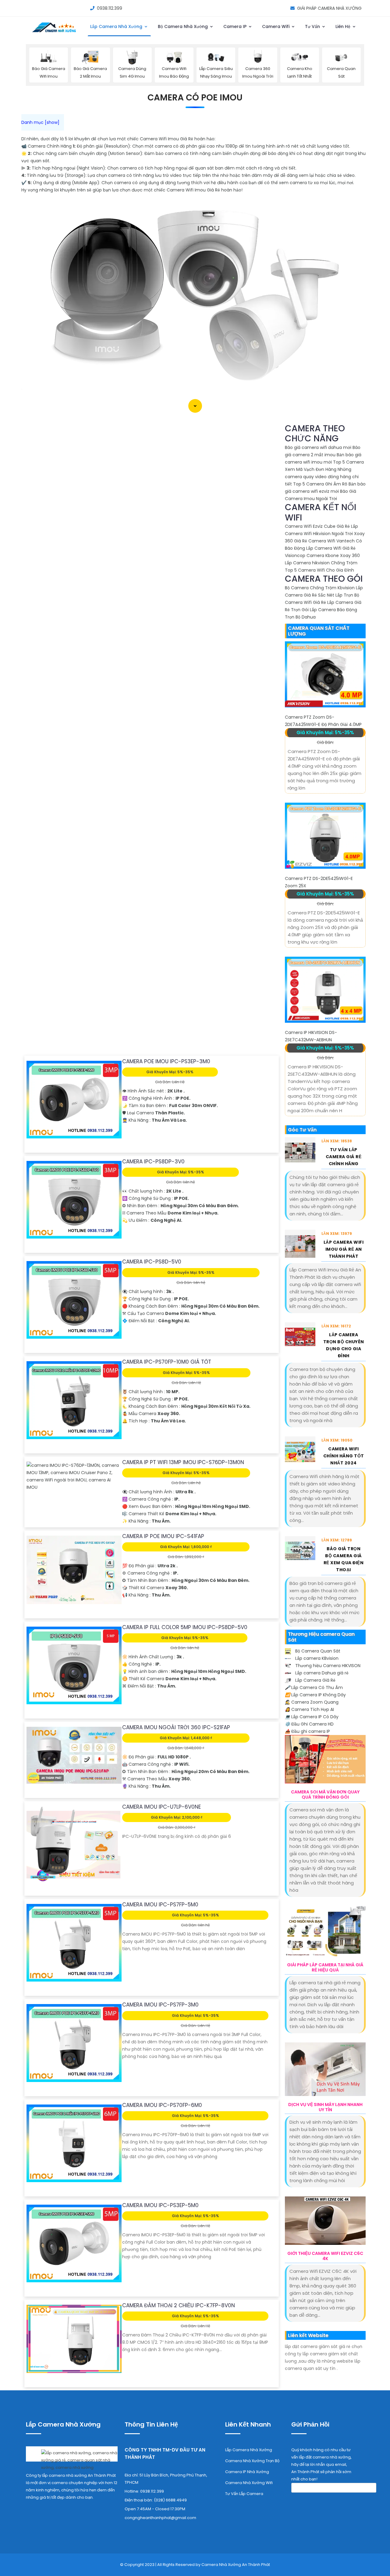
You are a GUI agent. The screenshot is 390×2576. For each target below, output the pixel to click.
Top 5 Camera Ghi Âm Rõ (320, 484)
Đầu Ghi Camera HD (309, 1724)
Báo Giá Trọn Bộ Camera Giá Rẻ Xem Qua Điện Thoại (344, 1559)
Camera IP (236, 26)
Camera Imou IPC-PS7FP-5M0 (160, 1905)
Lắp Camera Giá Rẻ (315, 1680)
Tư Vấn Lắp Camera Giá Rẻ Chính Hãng (344, 1157)
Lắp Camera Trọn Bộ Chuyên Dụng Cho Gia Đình (344, 1345)
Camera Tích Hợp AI (309, 1709)
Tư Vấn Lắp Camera (244, 2494)
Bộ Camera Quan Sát (317, 1651)
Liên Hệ (344, 26)
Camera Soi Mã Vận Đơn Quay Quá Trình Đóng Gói (325, 1795)
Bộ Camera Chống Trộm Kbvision (320, 588)
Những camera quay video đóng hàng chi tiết (322, 477)
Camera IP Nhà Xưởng (247, 2472)
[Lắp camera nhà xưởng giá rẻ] (54, 33)
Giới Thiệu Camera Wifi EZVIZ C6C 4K (325, 2256)
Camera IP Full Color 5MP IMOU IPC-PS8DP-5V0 (185, 1627)
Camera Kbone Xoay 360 (333, 556)
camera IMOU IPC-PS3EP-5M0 (160, 2205)
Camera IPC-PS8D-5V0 (152, 1262)
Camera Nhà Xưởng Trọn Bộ (252, 2461)
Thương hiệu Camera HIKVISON (327, 1666)
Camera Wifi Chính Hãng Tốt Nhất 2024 (344, 1456)
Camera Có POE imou (195, 98)
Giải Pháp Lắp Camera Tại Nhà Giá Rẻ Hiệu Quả (325, 1968)
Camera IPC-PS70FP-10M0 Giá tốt (167, 1362)
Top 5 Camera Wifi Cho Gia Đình (319, 570)
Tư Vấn (313, 26)
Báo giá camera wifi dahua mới (318, 447)
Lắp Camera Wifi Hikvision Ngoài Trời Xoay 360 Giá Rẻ (325, 534)
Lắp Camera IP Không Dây (315, 1695)
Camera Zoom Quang (312, 1702)
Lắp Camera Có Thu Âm (314, 1688)
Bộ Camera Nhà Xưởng (183, 26)
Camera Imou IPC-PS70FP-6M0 (162, 2105)
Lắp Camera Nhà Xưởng (117, 26)
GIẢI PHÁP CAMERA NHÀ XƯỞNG (329, 8)
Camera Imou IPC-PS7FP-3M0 (160, 2005)
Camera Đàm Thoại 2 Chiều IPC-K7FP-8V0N (179, 2305)
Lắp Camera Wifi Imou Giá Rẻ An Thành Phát (344, 1249)
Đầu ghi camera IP (307, 1731)
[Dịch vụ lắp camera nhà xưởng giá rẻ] (72, 2459)
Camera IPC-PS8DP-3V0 (153, 1162)
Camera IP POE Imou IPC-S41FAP (163, 1536)
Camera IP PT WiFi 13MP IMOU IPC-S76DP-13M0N (183, 1462)
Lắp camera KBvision (316, 1658)
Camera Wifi (276, 26)
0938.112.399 (110, 8)
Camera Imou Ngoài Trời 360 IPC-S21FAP (176, 1727)
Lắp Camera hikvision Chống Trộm (321, 563)
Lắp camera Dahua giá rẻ (321, 1673)
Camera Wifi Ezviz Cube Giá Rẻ (317, 526)
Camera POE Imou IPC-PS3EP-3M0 (166, 1061)
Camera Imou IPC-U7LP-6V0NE (161, 1807)
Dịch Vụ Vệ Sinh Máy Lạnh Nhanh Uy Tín (325, 2107)
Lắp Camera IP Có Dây (312, 1717)
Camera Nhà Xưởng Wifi (249, 2483)
